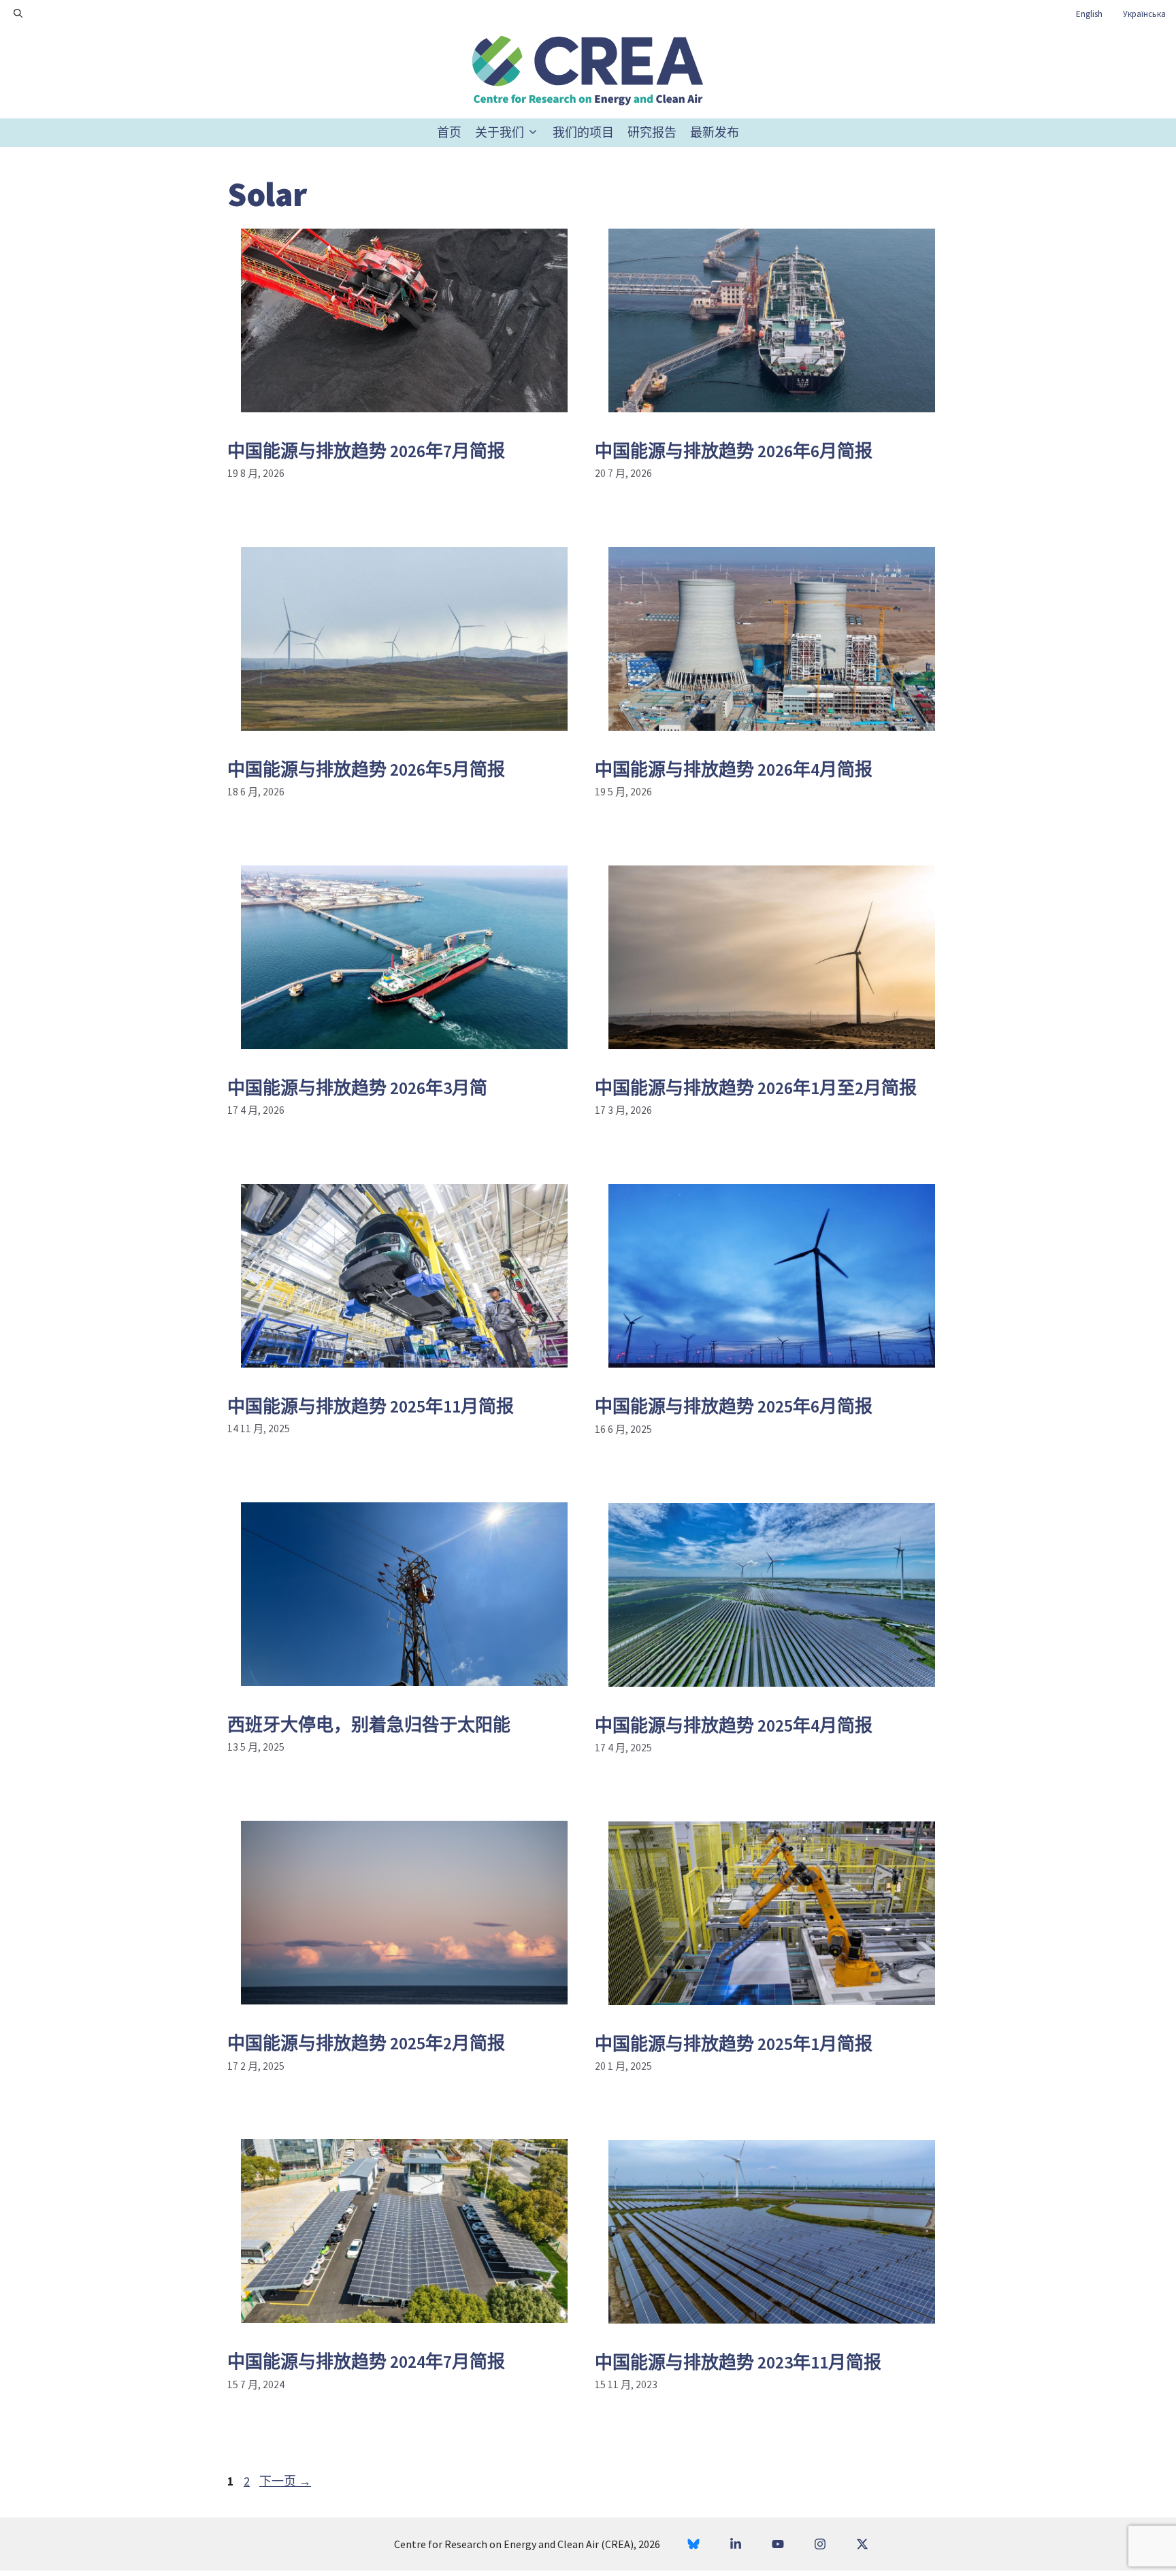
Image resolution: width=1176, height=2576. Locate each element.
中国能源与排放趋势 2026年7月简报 (366, 451)
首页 (449, 132)
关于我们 (500, 132)
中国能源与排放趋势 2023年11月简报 (738, 2362)
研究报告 (652, 132)
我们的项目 (583, 132)
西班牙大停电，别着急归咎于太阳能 (369, 1724)
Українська (1144, 14)
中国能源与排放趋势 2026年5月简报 (366, 769)
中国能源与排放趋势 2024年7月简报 (366, 2361)
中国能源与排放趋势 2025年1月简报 (734, 2044)
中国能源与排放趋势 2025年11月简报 (371, 1406)
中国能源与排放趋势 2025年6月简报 (734, 1406)
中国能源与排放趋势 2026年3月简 (357, 1088)
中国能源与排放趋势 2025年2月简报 (366, 2043)
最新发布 (715, 132)
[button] (18, 14)
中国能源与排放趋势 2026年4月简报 (734, 769)
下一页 (285, 2481)
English (1089, 14)
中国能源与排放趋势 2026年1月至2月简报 (756, 1088)
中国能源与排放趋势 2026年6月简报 (734, 451)
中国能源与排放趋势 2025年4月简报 (734, 1725)
